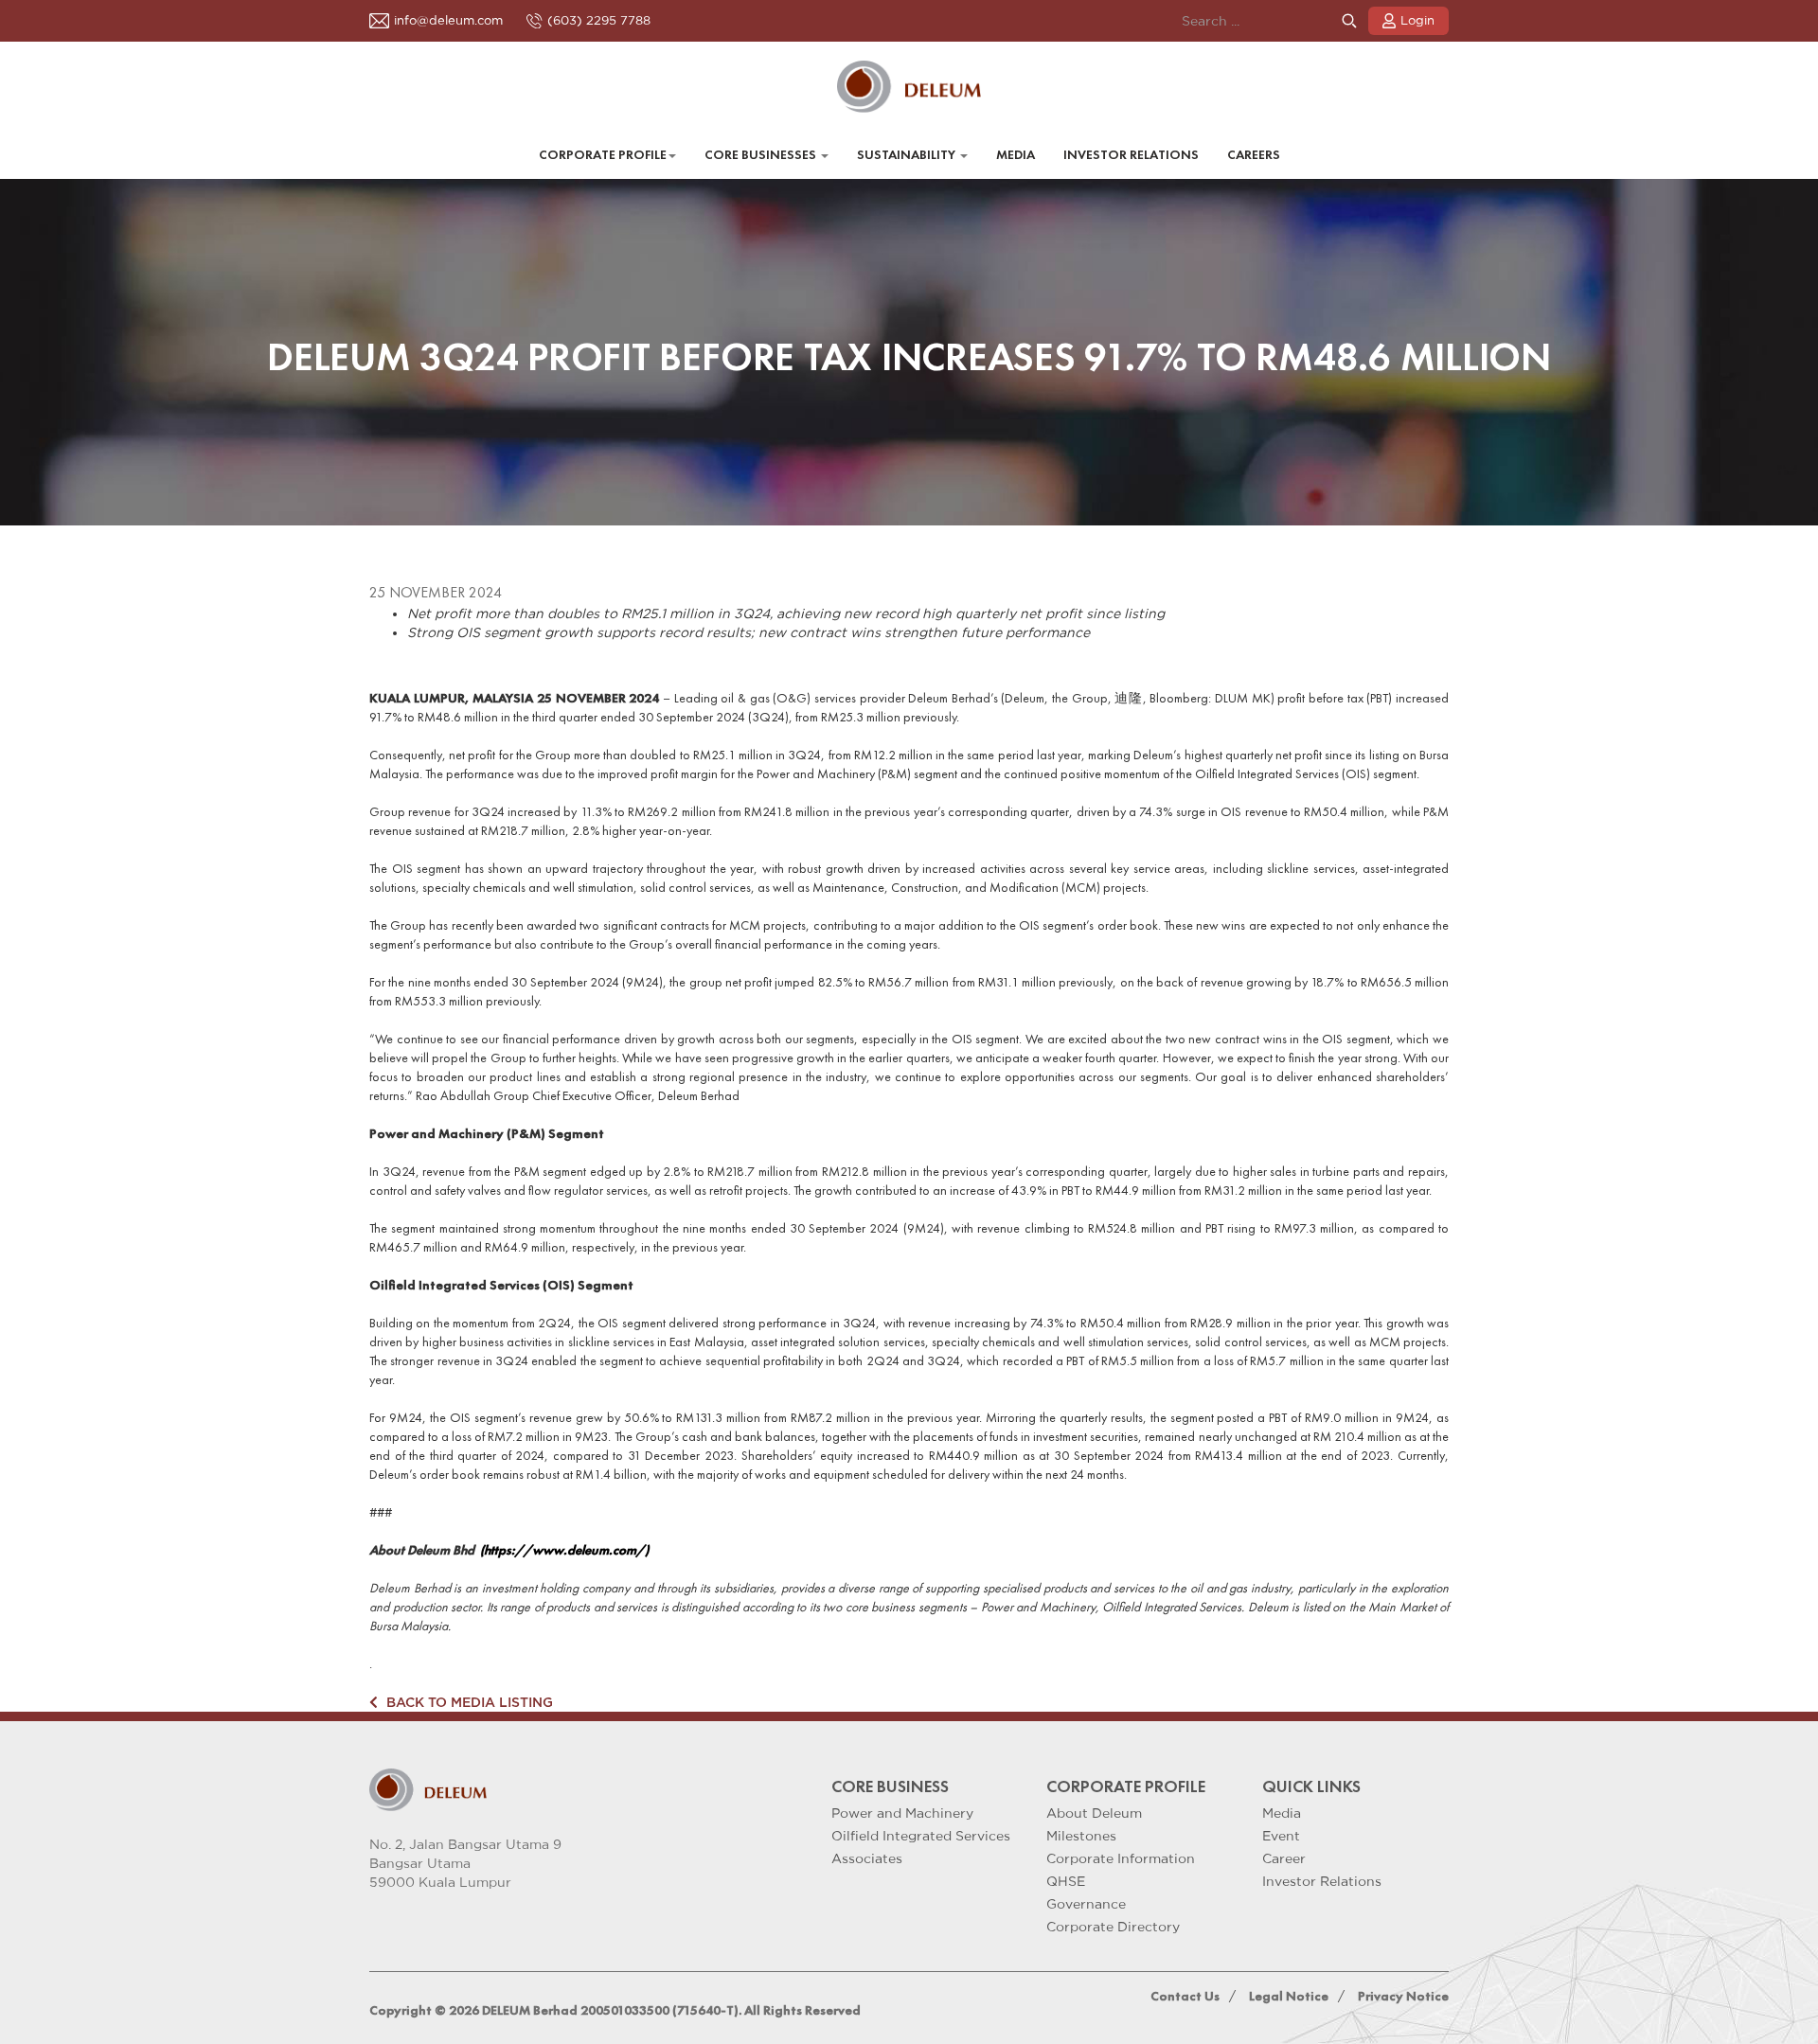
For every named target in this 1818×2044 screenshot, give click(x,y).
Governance (1086, 1904)
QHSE (1066, 1881)
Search (1349, 21)
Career (1284, 1858)
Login (1417, 20)
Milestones (1081, 1836)
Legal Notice (1289, 1996)
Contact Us (1185, 1996)
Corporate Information (1121, 1858)
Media (1016, 155)
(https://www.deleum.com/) (566, 1550)
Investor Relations (1131, 155)
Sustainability (908, 155)
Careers (1254, 155)
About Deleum (1094, 1813)
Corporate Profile (603, 155)
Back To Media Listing (468, 1702)
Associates (867, 1858)
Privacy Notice (1403, 1996)
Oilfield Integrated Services (921, 1836)
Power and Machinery (902, 1813)
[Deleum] (909, 87)
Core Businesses (762, 155)
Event (1281, 1836)
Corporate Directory (1113, 1927)
